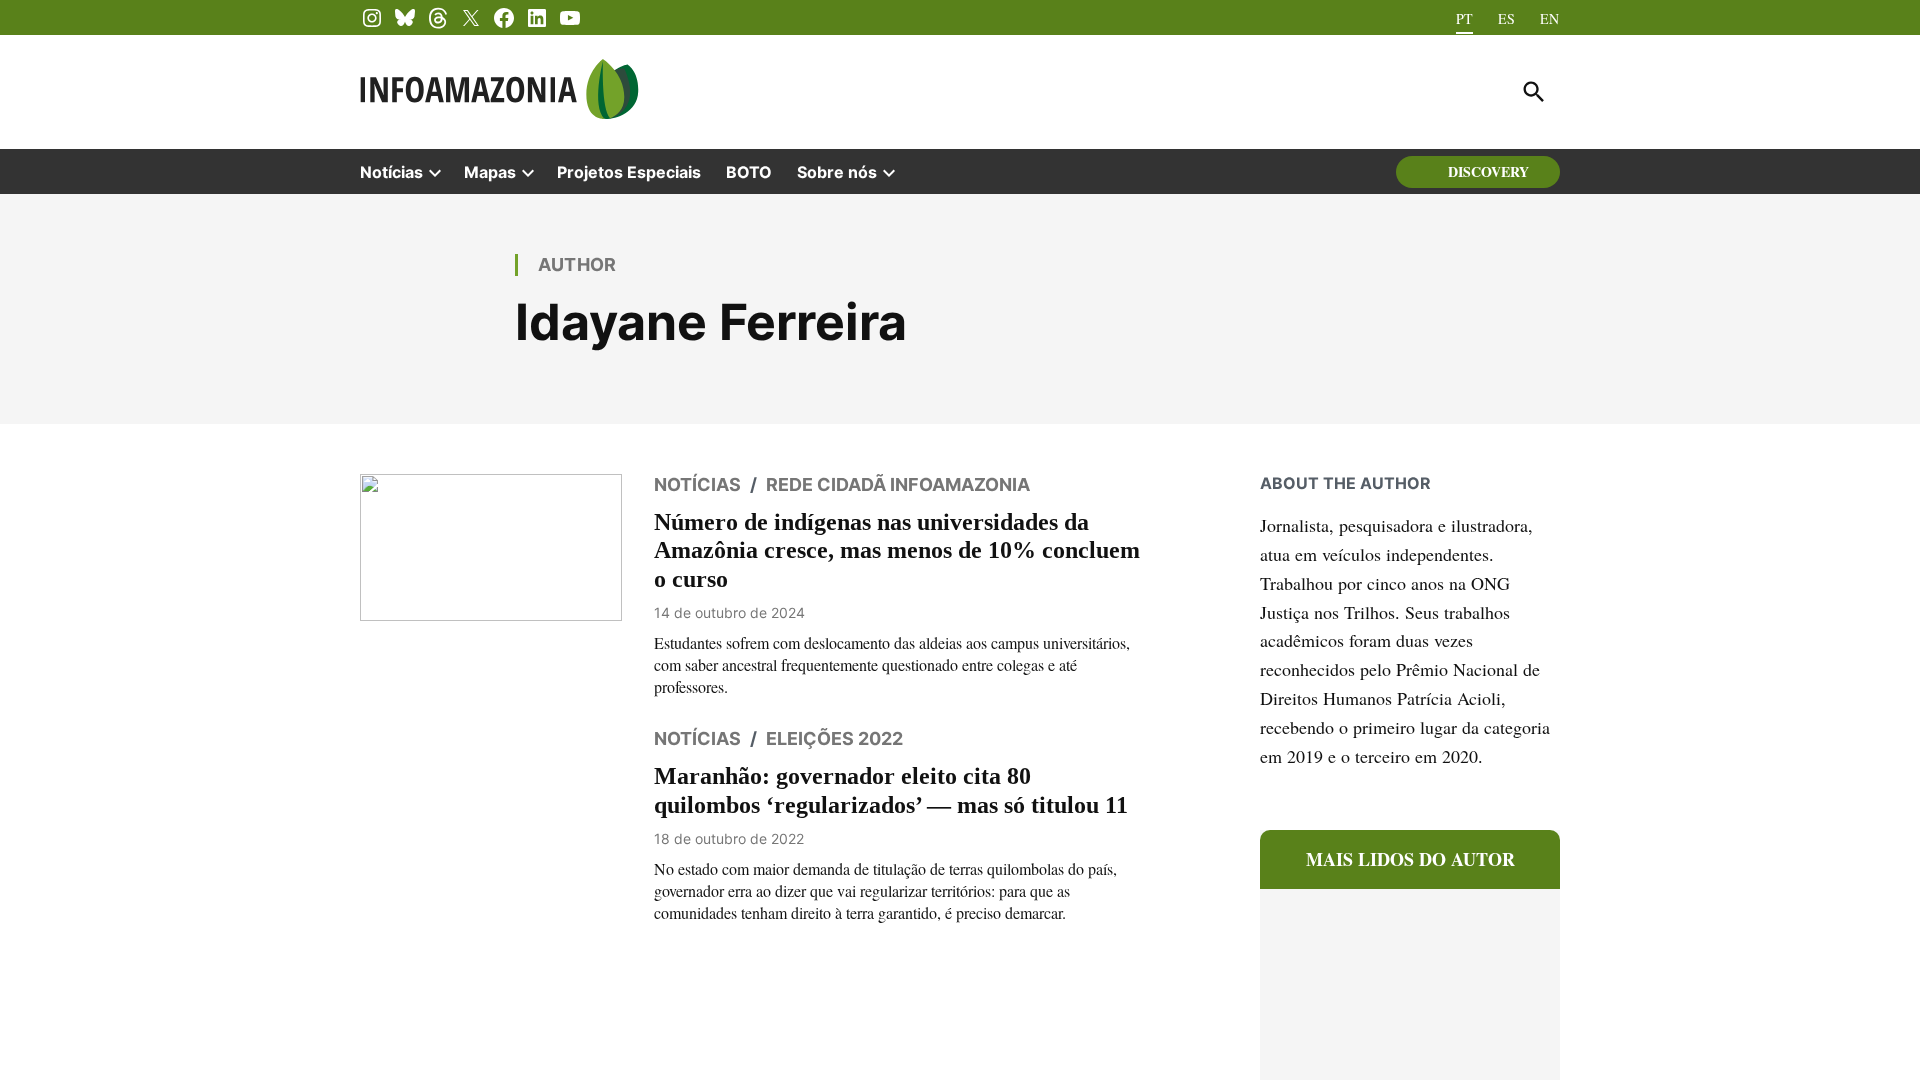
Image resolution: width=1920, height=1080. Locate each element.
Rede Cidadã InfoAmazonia (898, 484)
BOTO (749, 172)
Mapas (490, 172)
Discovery (1488, 171)
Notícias (391, 172)
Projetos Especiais (629, 172)
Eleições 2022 (834, 738)
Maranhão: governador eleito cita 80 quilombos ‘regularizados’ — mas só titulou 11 (881, 790)
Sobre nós (837, 172)
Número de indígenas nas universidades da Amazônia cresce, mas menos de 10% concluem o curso (887, 550)
